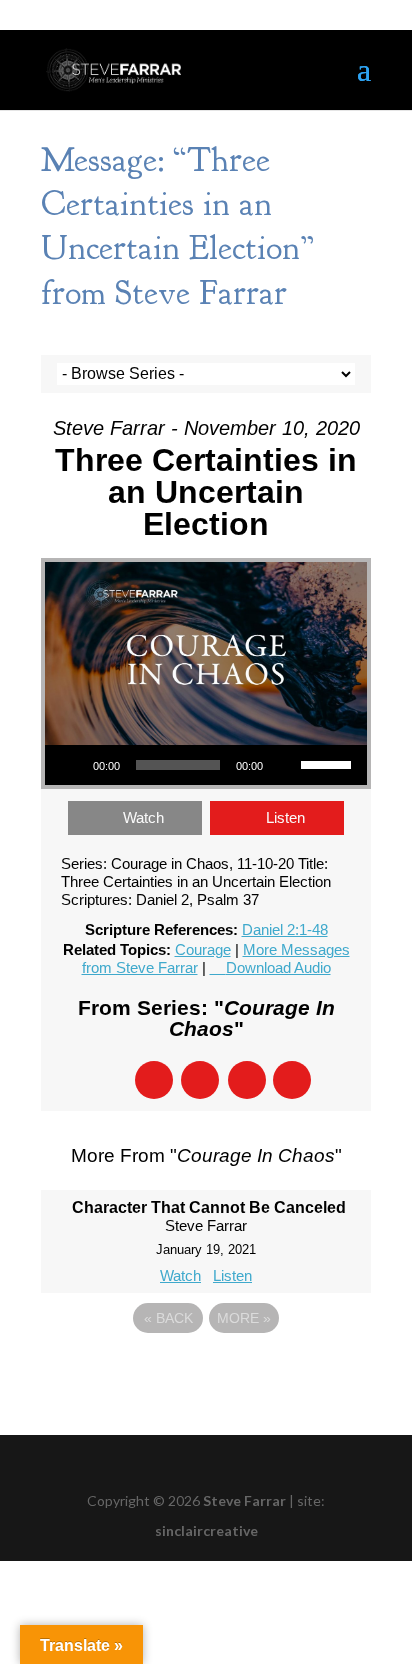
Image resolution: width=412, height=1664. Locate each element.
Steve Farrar (244, 1500)
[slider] (329, 763)
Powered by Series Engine (206, 1373)
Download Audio (278, 967)
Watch (143, 817)
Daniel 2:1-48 (285, 929)
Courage (203, 949)
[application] (206, 765)
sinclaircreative (206, 1530)
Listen (285, 817)
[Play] (71, 765)
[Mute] (285, 765)
